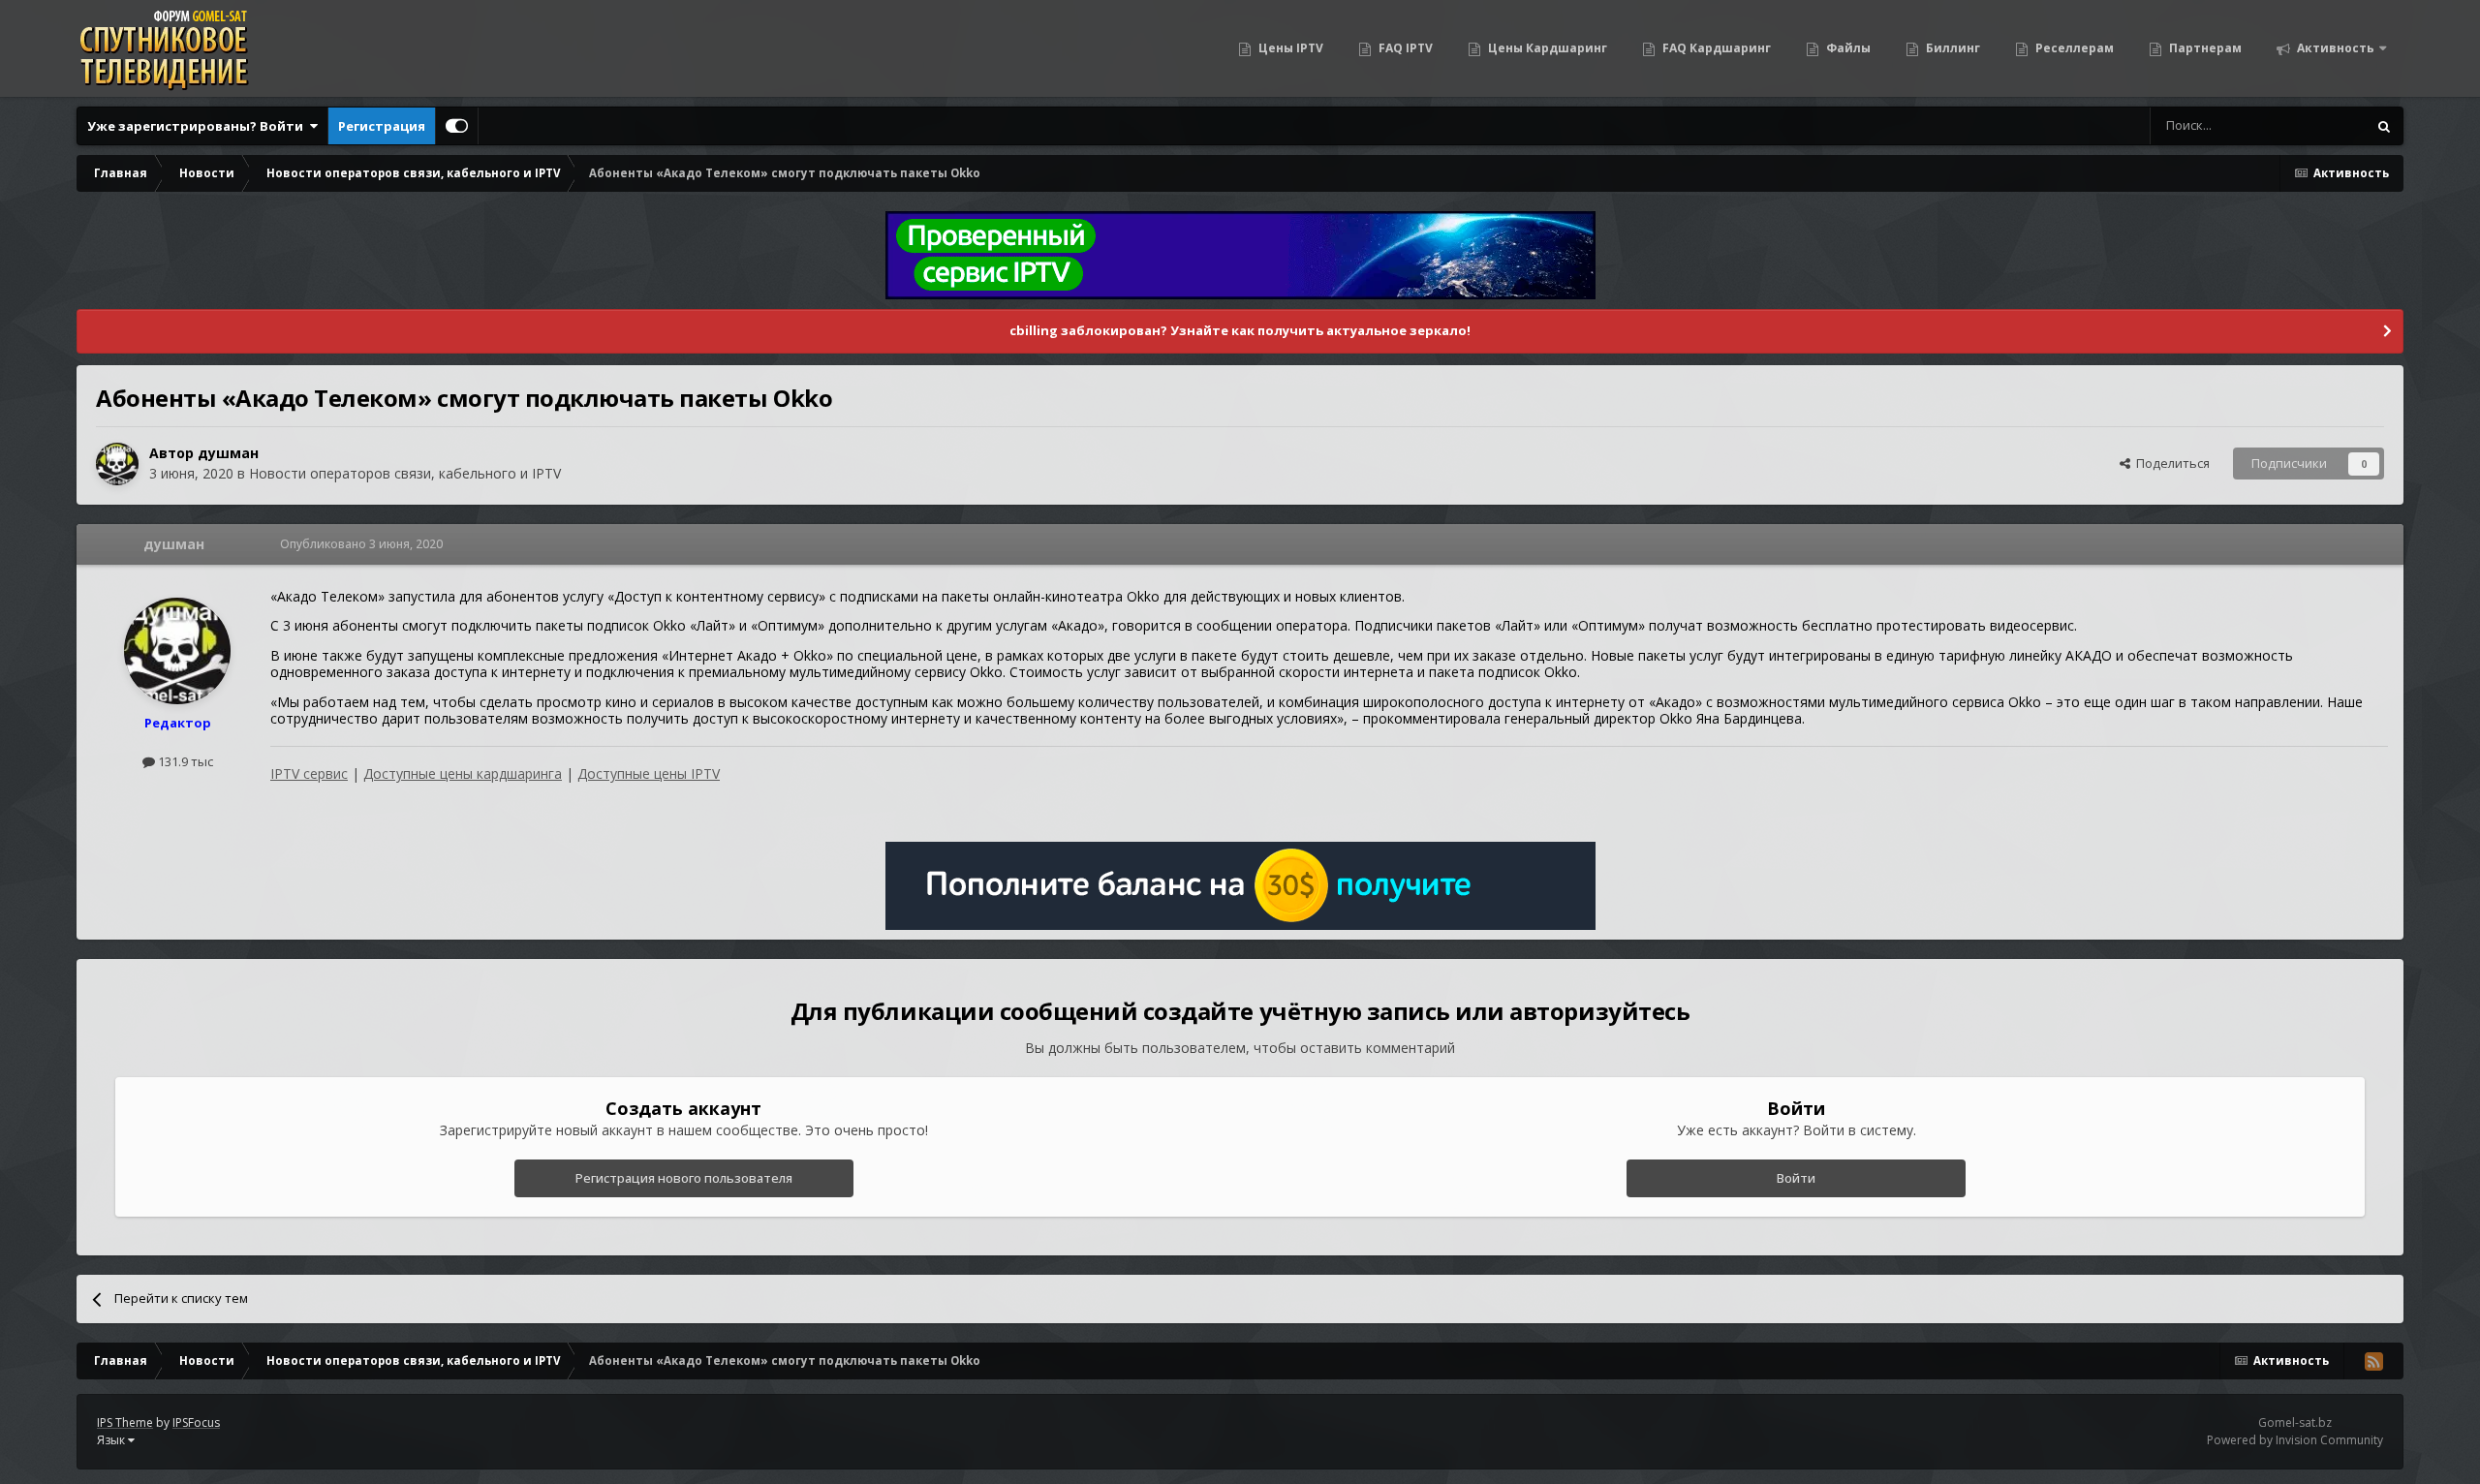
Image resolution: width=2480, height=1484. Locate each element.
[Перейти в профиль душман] (117, 464)
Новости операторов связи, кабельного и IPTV (405, 473)
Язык (112, 1440)
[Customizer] (457, 126)
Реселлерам (2073, 48)
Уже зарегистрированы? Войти (198, 126)
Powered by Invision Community (2295, 1440)
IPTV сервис (309, 773)
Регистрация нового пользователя (684, 1178)
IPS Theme (125, 1422)
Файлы (1847, 48)
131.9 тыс (184, 761)
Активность (2334, 48)
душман (228, 453)
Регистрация (382, 126)
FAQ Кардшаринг (1715, 48)
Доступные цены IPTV (649, 773)
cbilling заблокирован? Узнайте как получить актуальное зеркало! (1240, 330)
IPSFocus (196, 1422)
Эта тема (2315, 125)
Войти (1796, 1178)
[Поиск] (2384, 126)
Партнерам (2204, 48)
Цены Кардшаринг (1546, 48)
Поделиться (2170, 463)
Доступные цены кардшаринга (463, 773)
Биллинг (1952, 48)
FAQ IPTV (1404, 48)
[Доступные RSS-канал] (2373, 1361)
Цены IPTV (1289, 48)
